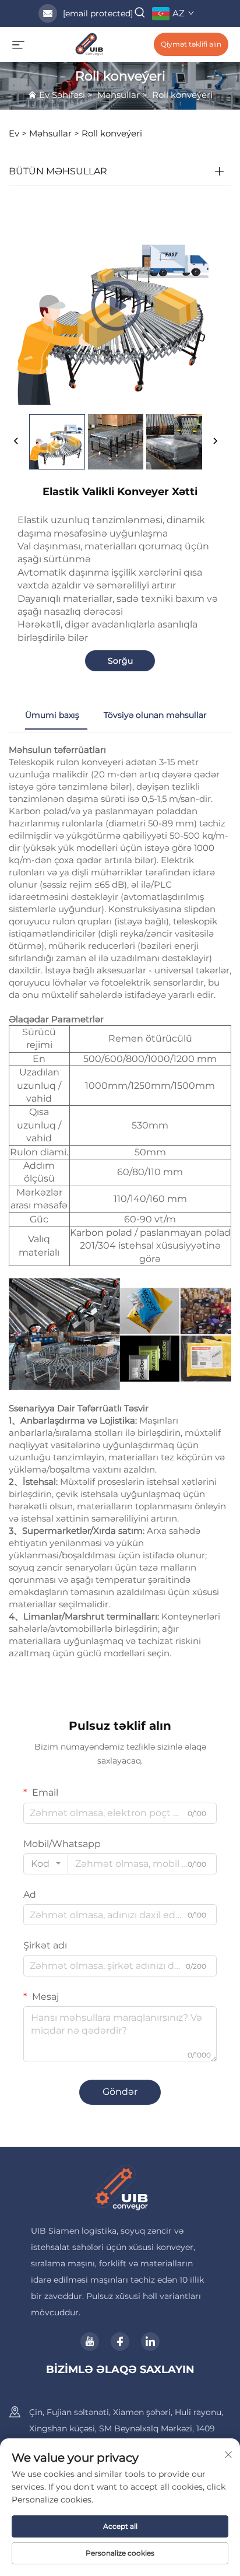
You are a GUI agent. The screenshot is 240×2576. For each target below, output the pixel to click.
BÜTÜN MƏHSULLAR (58, 171)
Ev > (18, 133)
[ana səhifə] (89, 43)
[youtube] (90, 2342)
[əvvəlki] (16, 441)
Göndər (120, 2092)
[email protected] (98, 13)
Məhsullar (119, 95)
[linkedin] (150, 2342)
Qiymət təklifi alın (191, 44)
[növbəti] (215, 441)
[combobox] (46, 1864)
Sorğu (120, 661)
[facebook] (120, 2342)
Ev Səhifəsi (62, 95)
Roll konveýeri (182, 95)
